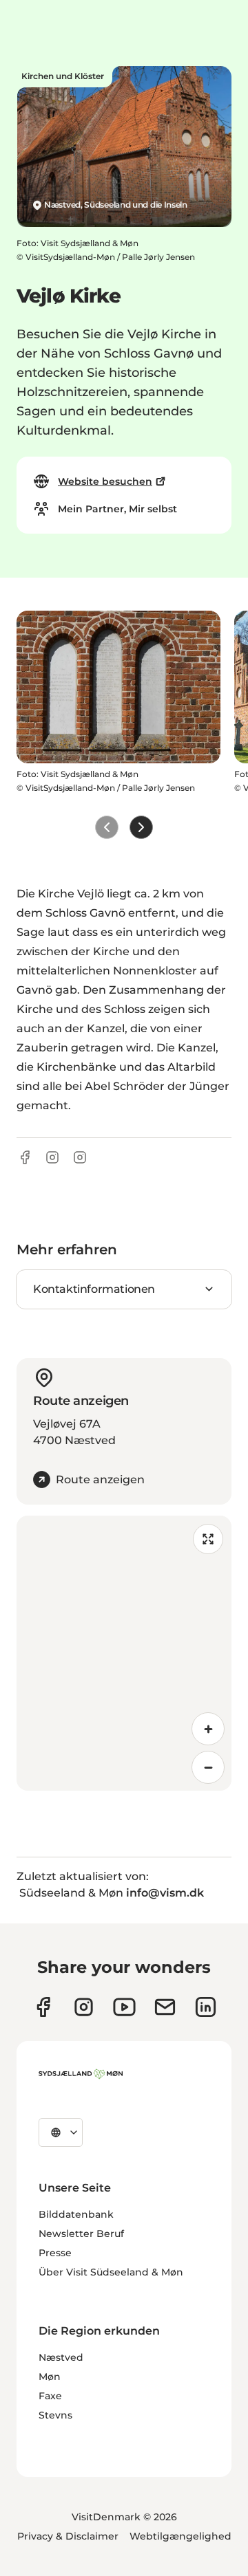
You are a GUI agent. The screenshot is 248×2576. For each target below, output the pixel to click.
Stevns (55, 2415)
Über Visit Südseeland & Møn (111, 2272)
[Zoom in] (208, 1729)
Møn (50, 2377)
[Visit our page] (84, 2007)
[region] (124, 1653)
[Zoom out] (208, 1767)
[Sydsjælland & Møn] (81, 2074)
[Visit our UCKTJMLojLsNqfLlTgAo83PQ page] (124, 2007)
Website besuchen (105, 481)
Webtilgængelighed (180, 2536)
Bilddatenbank (76, 2214)
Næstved (61, 2357)
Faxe (50, 2396)
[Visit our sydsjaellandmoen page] (43, 2007)
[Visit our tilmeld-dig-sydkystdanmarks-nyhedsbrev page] (165, 2007)
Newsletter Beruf (81, 2234)
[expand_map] (208, 1539)
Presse (55, 2253)
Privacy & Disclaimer (68, 2536)
